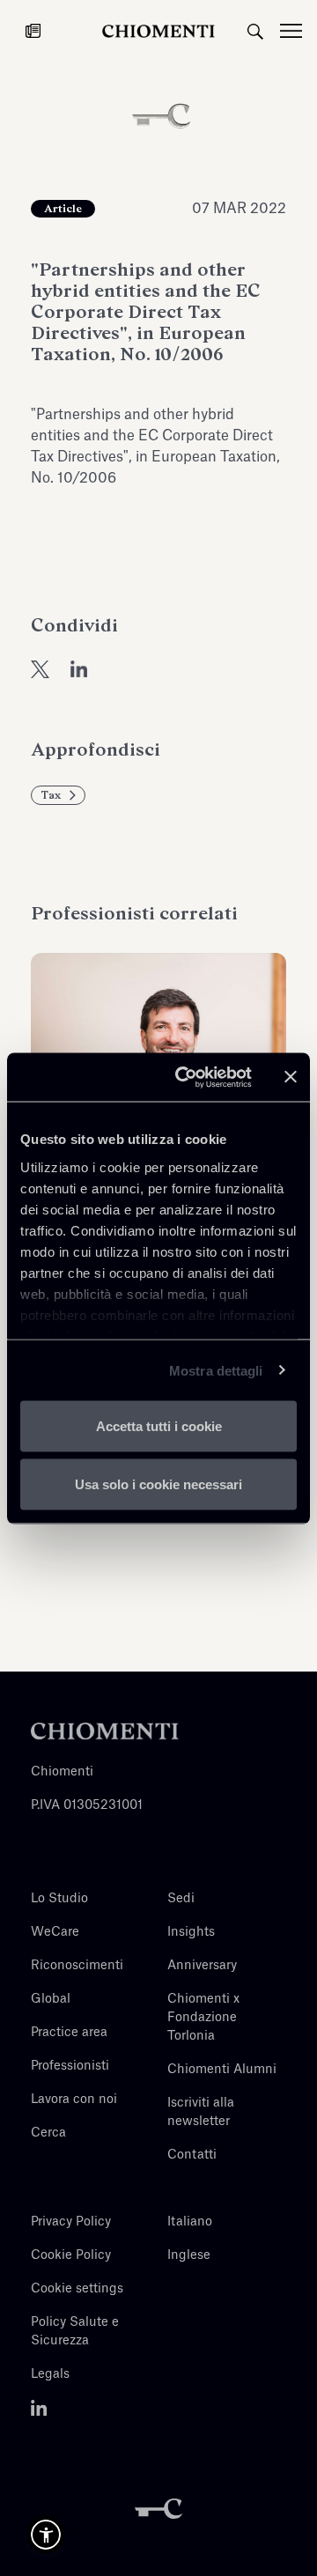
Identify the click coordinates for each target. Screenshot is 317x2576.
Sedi (181, 1899)
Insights (191, 1932)
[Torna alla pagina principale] (158, 31)
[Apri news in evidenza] (33, 31)
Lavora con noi (74, 2100)
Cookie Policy (71, 2255)
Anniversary (202, 1966)
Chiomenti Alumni (222, 2070)
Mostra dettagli (216, 1370)
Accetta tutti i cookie (159, 1426)
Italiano (190, 2222)
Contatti (192, 2155)
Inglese (189, 2255)
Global (51, 1999)
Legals (50, 2374)
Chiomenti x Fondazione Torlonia (203, 2018)
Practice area (69, 2033)
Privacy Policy (71, 2222)
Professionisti (70, 2066)
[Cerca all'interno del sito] (255, 31)
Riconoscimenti (77, 1966)
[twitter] (40, 668)
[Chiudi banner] (291, 1077)
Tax (51, 795)
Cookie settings (77, 2289)
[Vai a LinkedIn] (39, 2408)
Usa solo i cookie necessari (158, 1484)
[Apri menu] (299, 31)
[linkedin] (79, 668)
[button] (46, 2535)
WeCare (55, 1932)
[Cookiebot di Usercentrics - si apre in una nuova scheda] (186, 1077)
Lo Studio (59, 1899)
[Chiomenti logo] (105, 1731)
